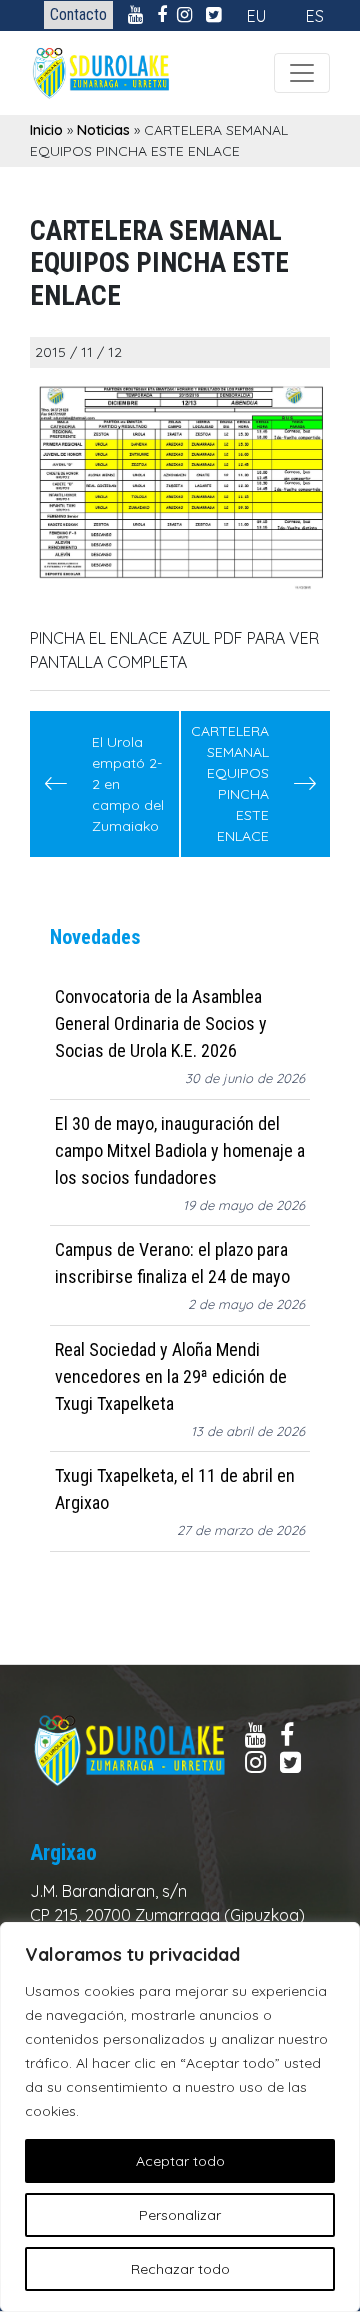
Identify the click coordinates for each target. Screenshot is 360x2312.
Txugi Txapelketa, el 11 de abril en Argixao (175, 1489)
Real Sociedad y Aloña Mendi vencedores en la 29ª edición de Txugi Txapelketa (171, 1376)
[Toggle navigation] (302, 73)
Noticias (103, 130)
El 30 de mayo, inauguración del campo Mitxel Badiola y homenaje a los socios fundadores (180, 1150)
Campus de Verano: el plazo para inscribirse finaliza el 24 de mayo (172, 1263)
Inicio (46, 130)
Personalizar (180, 2215)
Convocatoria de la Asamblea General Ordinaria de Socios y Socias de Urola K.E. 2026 (161, 1023)
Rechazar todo (180, 2269)
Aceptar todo (180, 2161)
